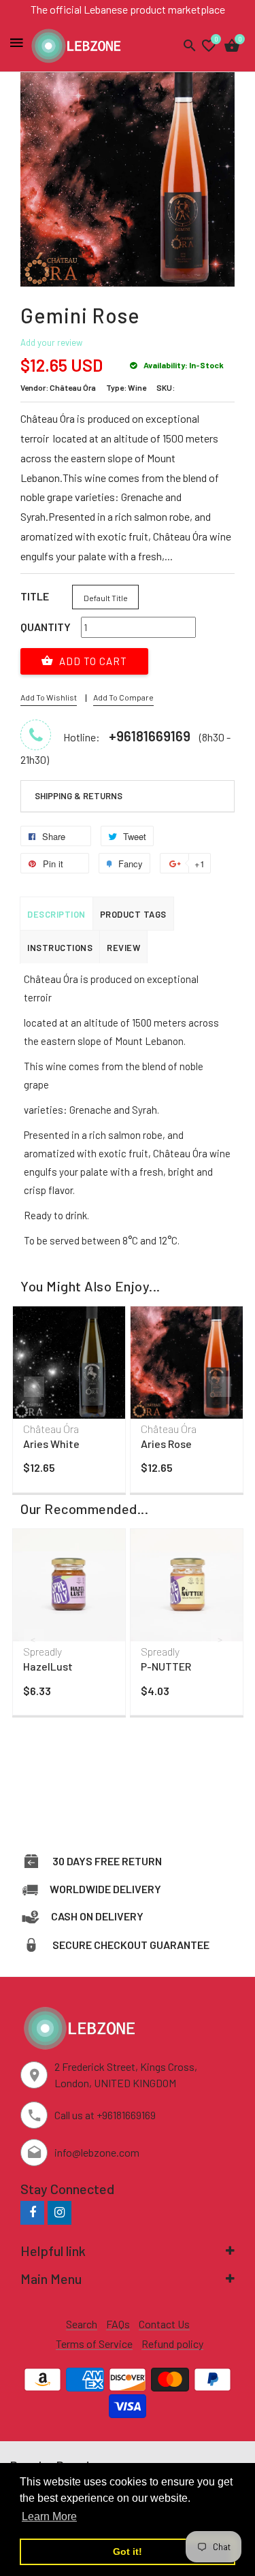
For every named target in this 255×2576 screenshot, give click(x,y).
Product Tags (133, 914)
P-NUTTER (166, 1666)
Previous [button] (34, 1387)
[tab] (128, 796)
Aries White (51, 1444)
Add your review (51, 342)
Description (56, 914)
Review (123, 948)
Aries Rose (166, 1444)
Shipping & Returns (79, 796)
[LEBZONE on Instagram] (60, 2212)
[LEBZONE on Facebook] (32, 2212)
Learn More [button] (49, 2516)
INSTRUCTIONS (60, 948)
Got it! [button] (128, 2551)
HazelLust (48, 1666)
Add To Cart (92, 661)
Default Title (106, 598)
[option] (69, 1403)
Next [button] (221, 1387)
